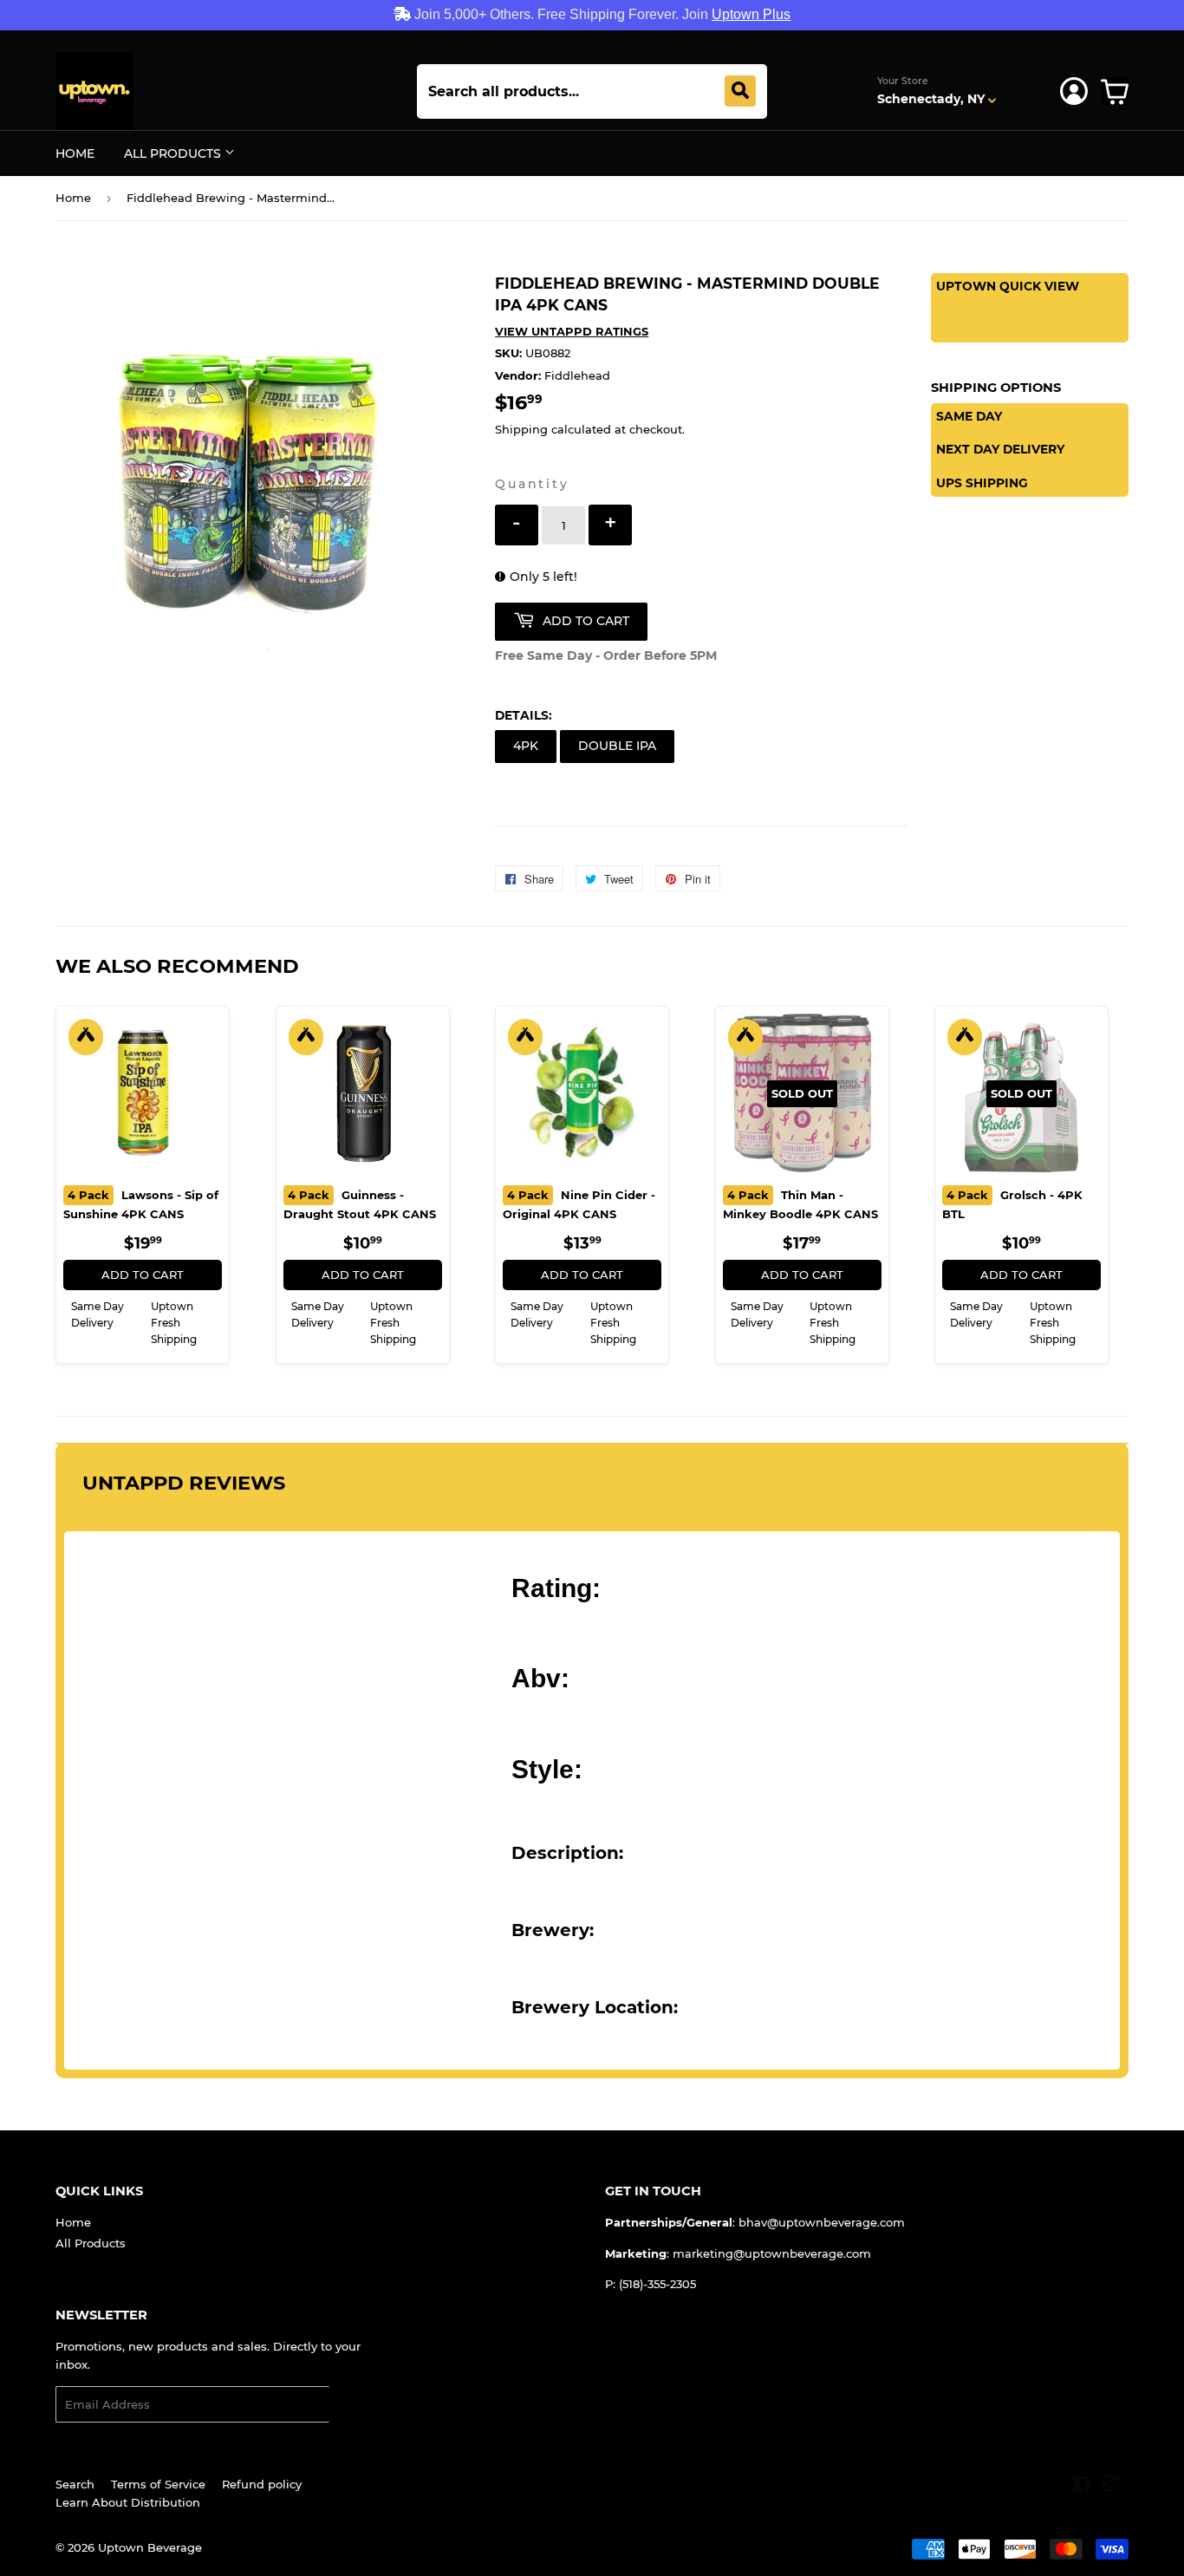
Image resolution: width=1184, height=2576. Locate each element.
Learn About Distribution (128, 2502)
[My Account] (1074, 91)
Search (75, 2484)
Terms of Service (158, 2484)
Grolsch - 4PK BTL (1012, 1204)
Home (75, 153)
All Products (174, 153)
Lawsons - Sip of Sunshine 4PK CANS (141, 1204)
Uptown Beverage (150, 2547)
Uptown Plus (751, 14)
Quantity (532, 484)
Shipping (521, 429)
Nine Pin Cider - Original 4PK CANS (579, 1204)
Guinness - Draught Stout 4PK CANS (360, 1204)
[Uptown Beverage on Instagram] (1111, 2487)
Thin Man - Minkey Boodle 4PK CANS (800, 1204)
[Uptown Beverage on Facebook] (1081, 2487)
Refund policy (262, 2484)
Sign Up (363, 2405)
